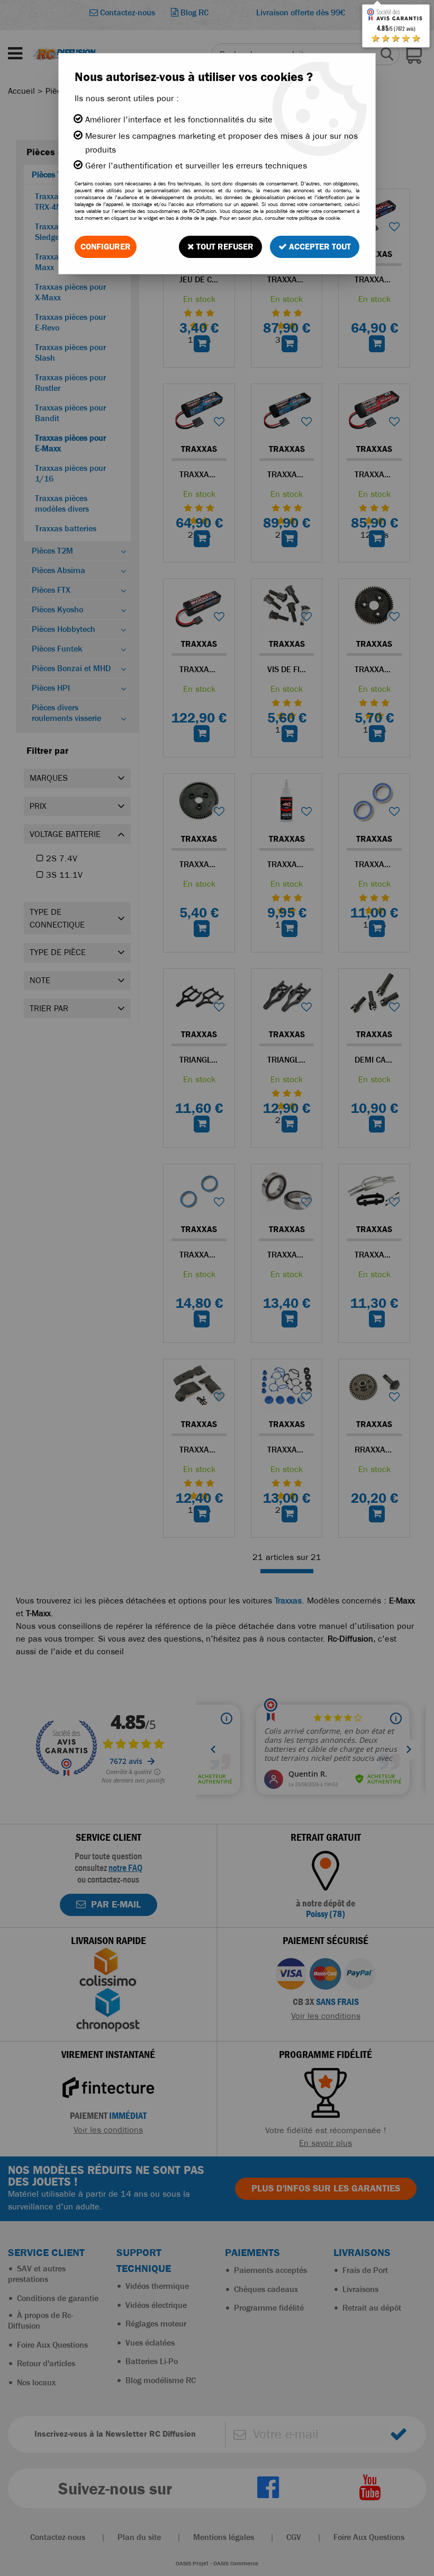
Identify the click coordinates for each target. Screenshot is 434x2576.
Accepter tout (319, 247)
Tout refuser (224, 247)
